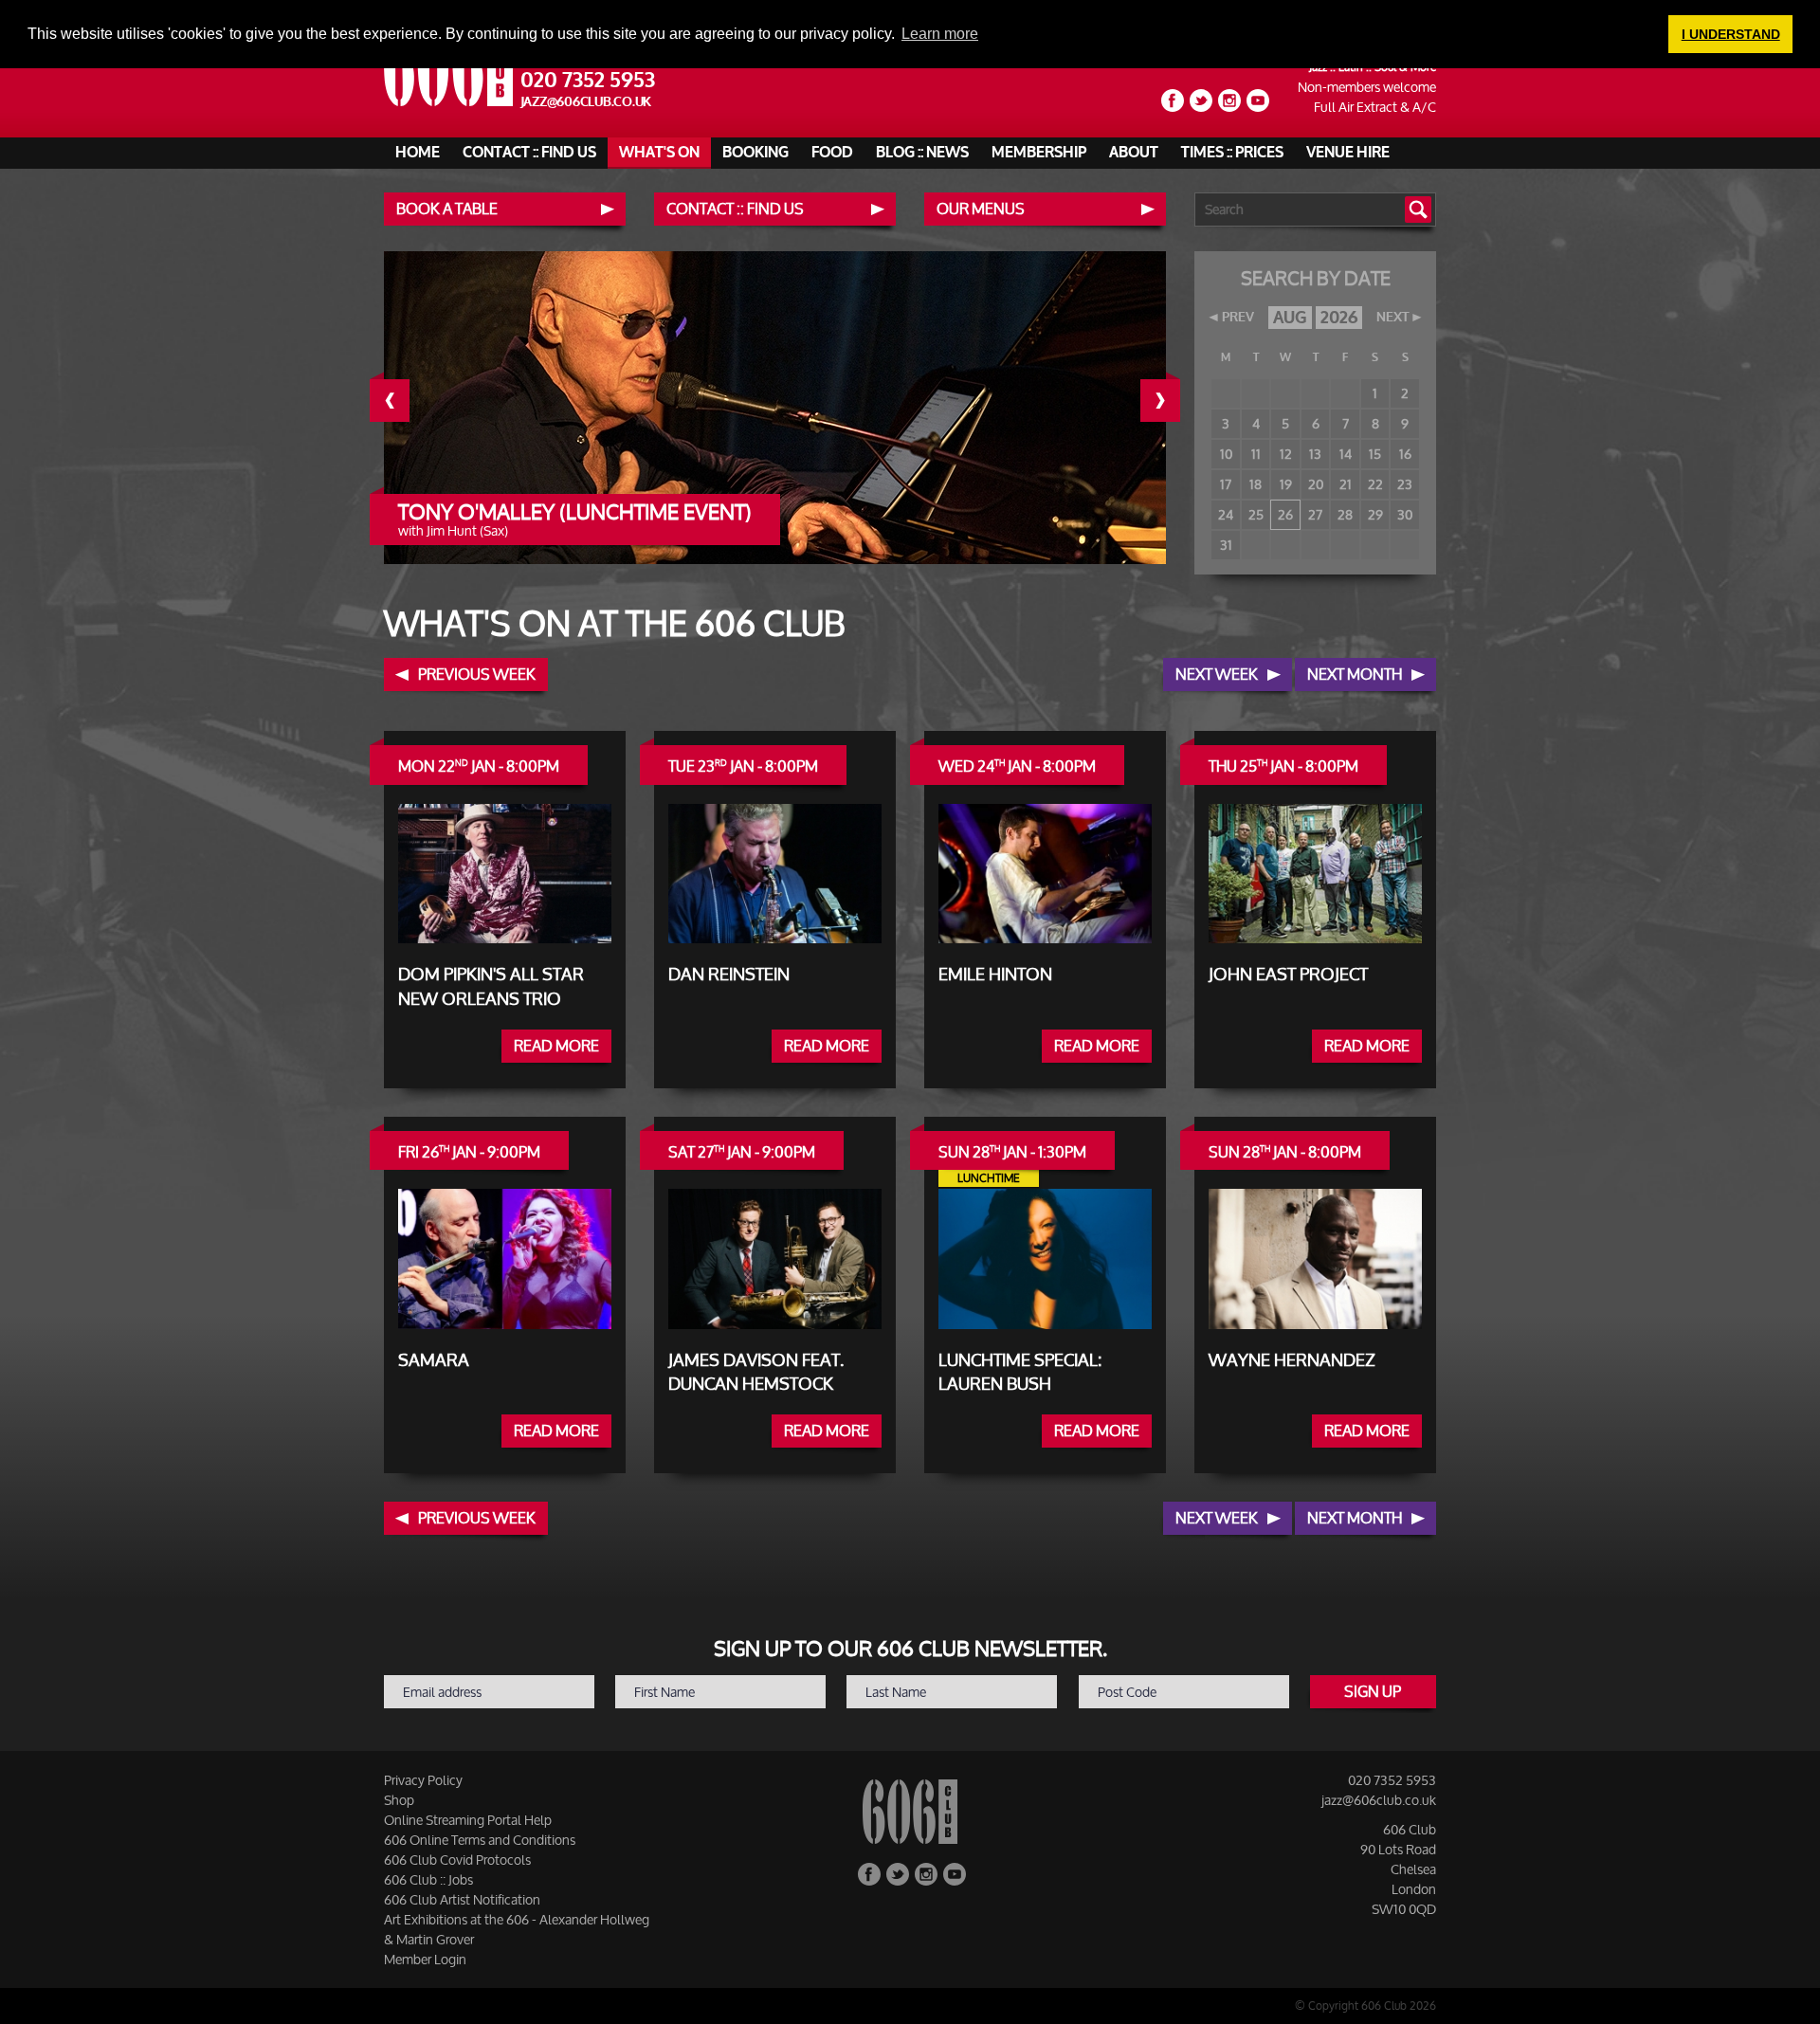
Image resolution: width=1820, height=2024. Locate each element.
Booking (755, 153)
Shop (399, 1800)
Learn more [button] (940, 34)
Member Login (425, 1959)
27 (1315, 514)
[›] (1174, 401)
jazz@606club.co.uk (586, 102)
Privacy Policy (423, 1780)
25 (1256, 514)
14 (1346, 454)
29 (1375, 514)
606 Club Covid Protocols (457, 1860)
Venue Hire (1348, 153)
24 (1226, 514)
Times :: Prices (1232, 153)
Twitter (1201, 100)
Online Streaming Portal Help (468, 1820)
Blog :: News (922, 153)
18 (1256, 484)
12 (1286, 454)
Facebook (1173, 100)
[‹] (404, 401)
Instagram (1229, 100)
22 (1375, 484)
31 (1226, 545)
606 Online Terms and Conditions (480, 1840)
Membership (1039, 153)
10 (1226, 454)
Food (832, 153)
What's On (659, 153)
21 (1346, 484)
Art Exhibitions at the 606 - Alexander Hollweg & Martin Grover (517, 1929)
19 (1286, 484)
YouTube (1258, 100)
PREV (1238, 318)
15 (1375, 454)
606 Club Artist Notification (462, 1899)
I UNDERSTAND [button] (1731, 34)
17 (1226, 484)
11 (1256, 454)
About (1134, 153)
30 (1405, 514)
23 (1405, 484)
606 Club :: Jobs (428, 1879)
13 (1315, 454)
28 (1345, 514)
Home (418, 153)
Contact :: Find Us (529, 153)
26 (1285, 514)
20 (1316, 484)
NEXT (1392, 318)
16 (1405, 454)
